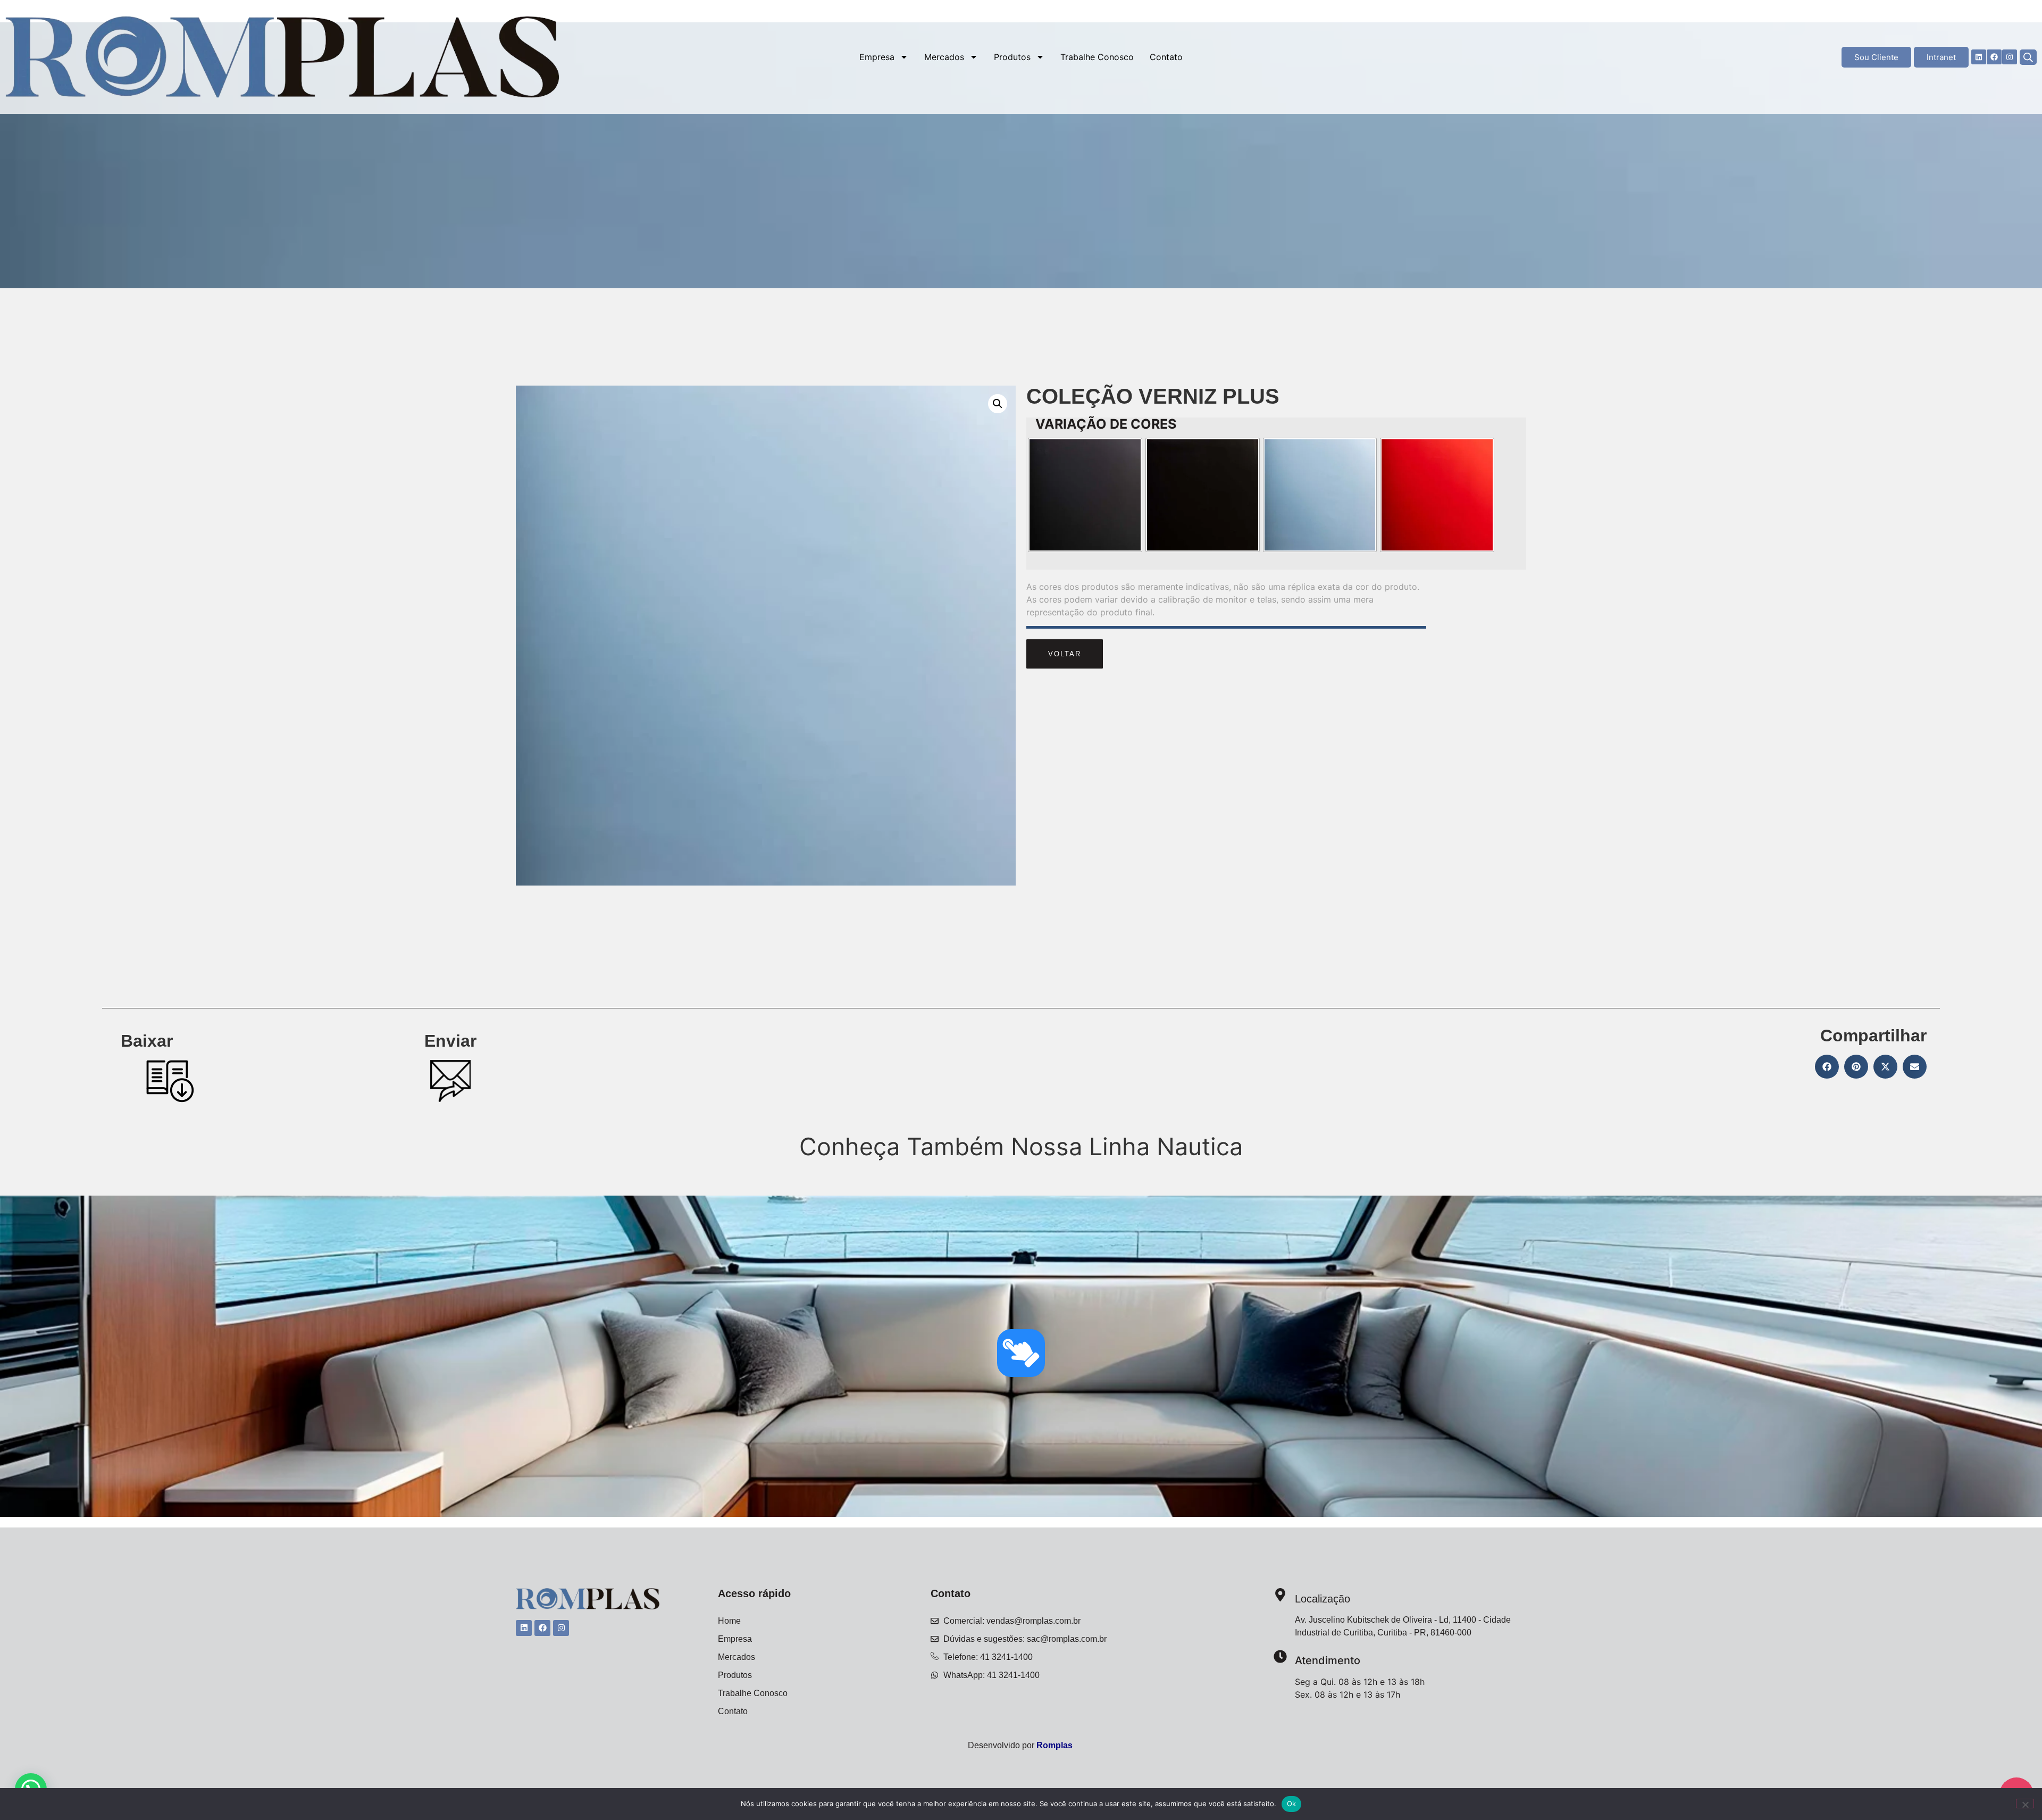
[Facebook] (1994, 57)
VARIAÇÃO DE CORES (1106, 424)
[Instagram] (2010, 57)
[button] (998, 404)
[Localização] (1280, 1596)
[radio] (1085, 495)
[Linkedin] (1979, 57)
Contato (1166, 57)
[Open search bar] (2028, 57)
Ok (1292, 1804)
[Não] (2025, 1804)
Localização (1323, 1599)
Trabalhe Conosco (1097, 57)
